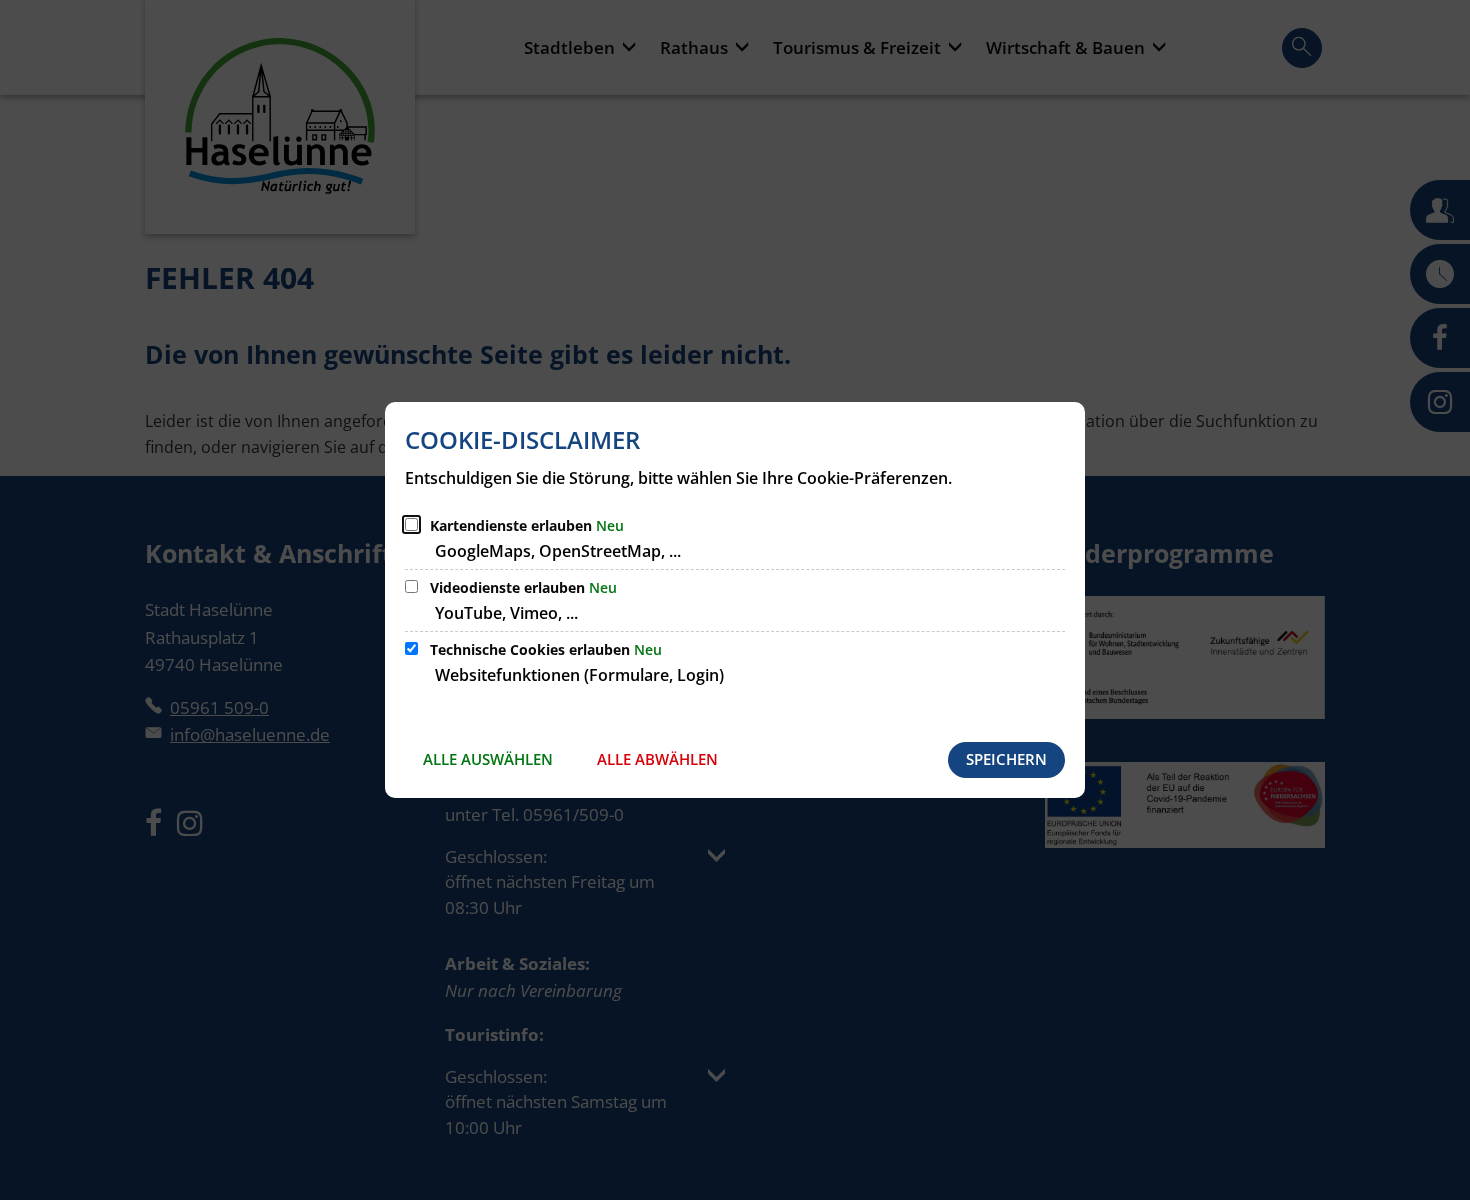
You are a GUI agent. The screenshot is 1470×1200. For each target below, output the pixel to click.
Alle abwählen (657, 759)
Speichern (1006, 759)
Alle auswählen (488, 759)
